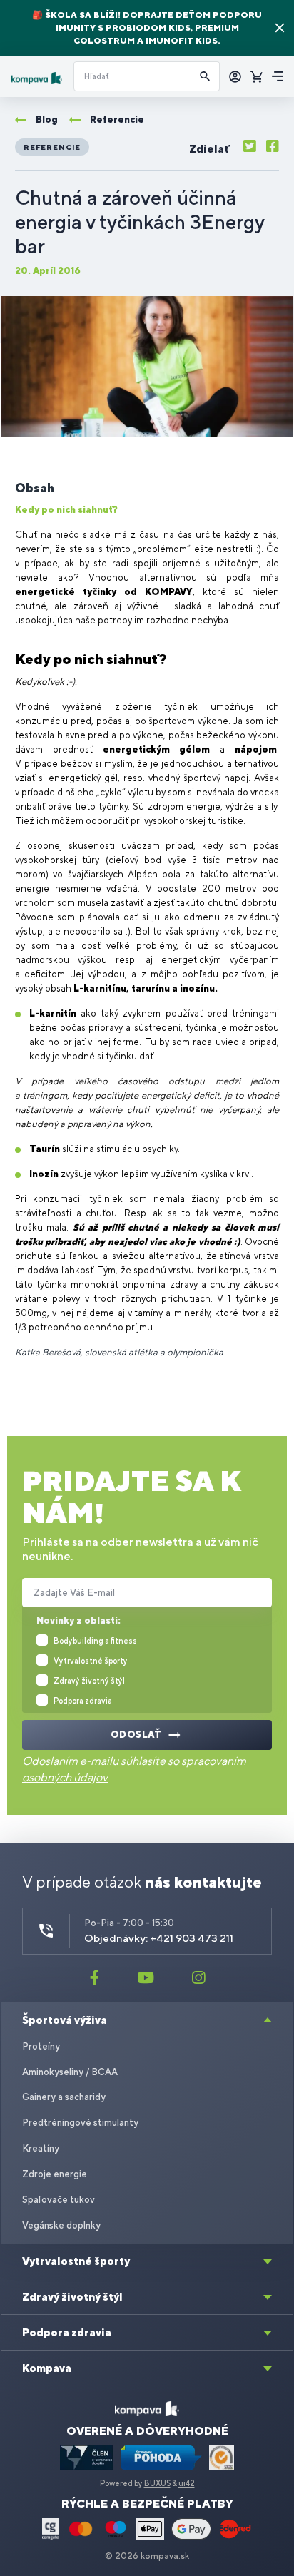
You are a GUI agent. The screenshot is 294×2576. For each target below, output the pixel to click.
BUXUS (157, 2483)
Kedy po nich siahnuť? (66, 510)
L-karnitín (53, 1013)
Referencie (52, 147)
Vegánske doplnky (61, 2225)
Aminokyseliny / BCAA (70, 2072)
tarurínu (151, 988)
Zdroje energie (55, 2174)
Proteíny (41, 2046)
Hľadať (206, 76)
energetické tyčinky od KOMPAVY (104, 592)
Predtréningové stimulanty (80, 2123)
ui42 (187, 2483)
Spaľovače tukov (59, 2200)
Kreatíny (41, 2148)
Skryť (280, 28)
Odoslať (136, 1735)
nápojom (256, 749)
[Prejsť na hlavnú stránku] (37, 78)
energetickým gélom (157, 749)
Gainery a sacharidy (64, 2097)
